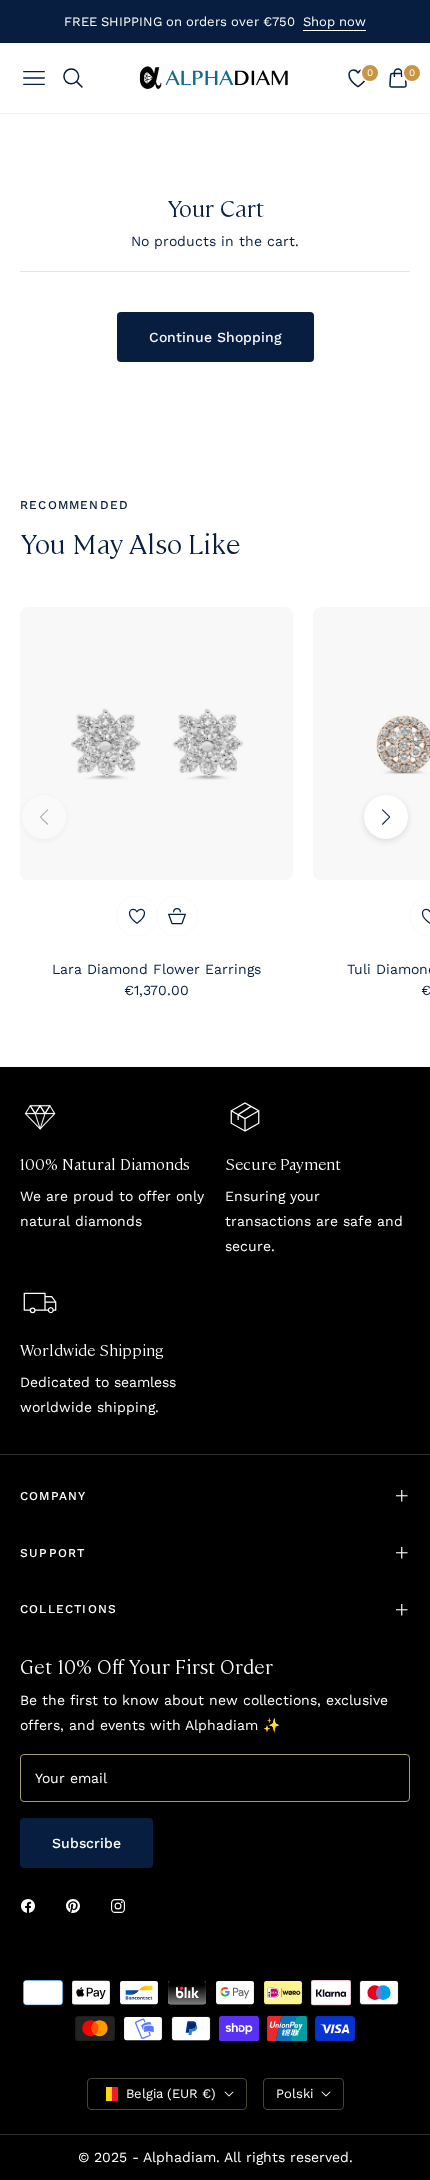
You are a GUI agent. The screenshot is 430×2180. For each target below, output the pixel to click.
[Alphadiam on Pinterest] (78, 1904)
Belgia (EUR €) (171, 2093)
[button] (386, 817)
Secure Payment (283, 1163)
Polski (294, 2093)
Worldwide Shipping (92, 1349)
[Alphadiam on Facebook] (33, 1904)
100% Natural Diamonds (105, 1163)
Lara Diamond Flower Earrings (156, 969)
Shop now (334, 21)
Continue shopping (215, 337)
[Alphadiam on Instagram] (123, 1904)
